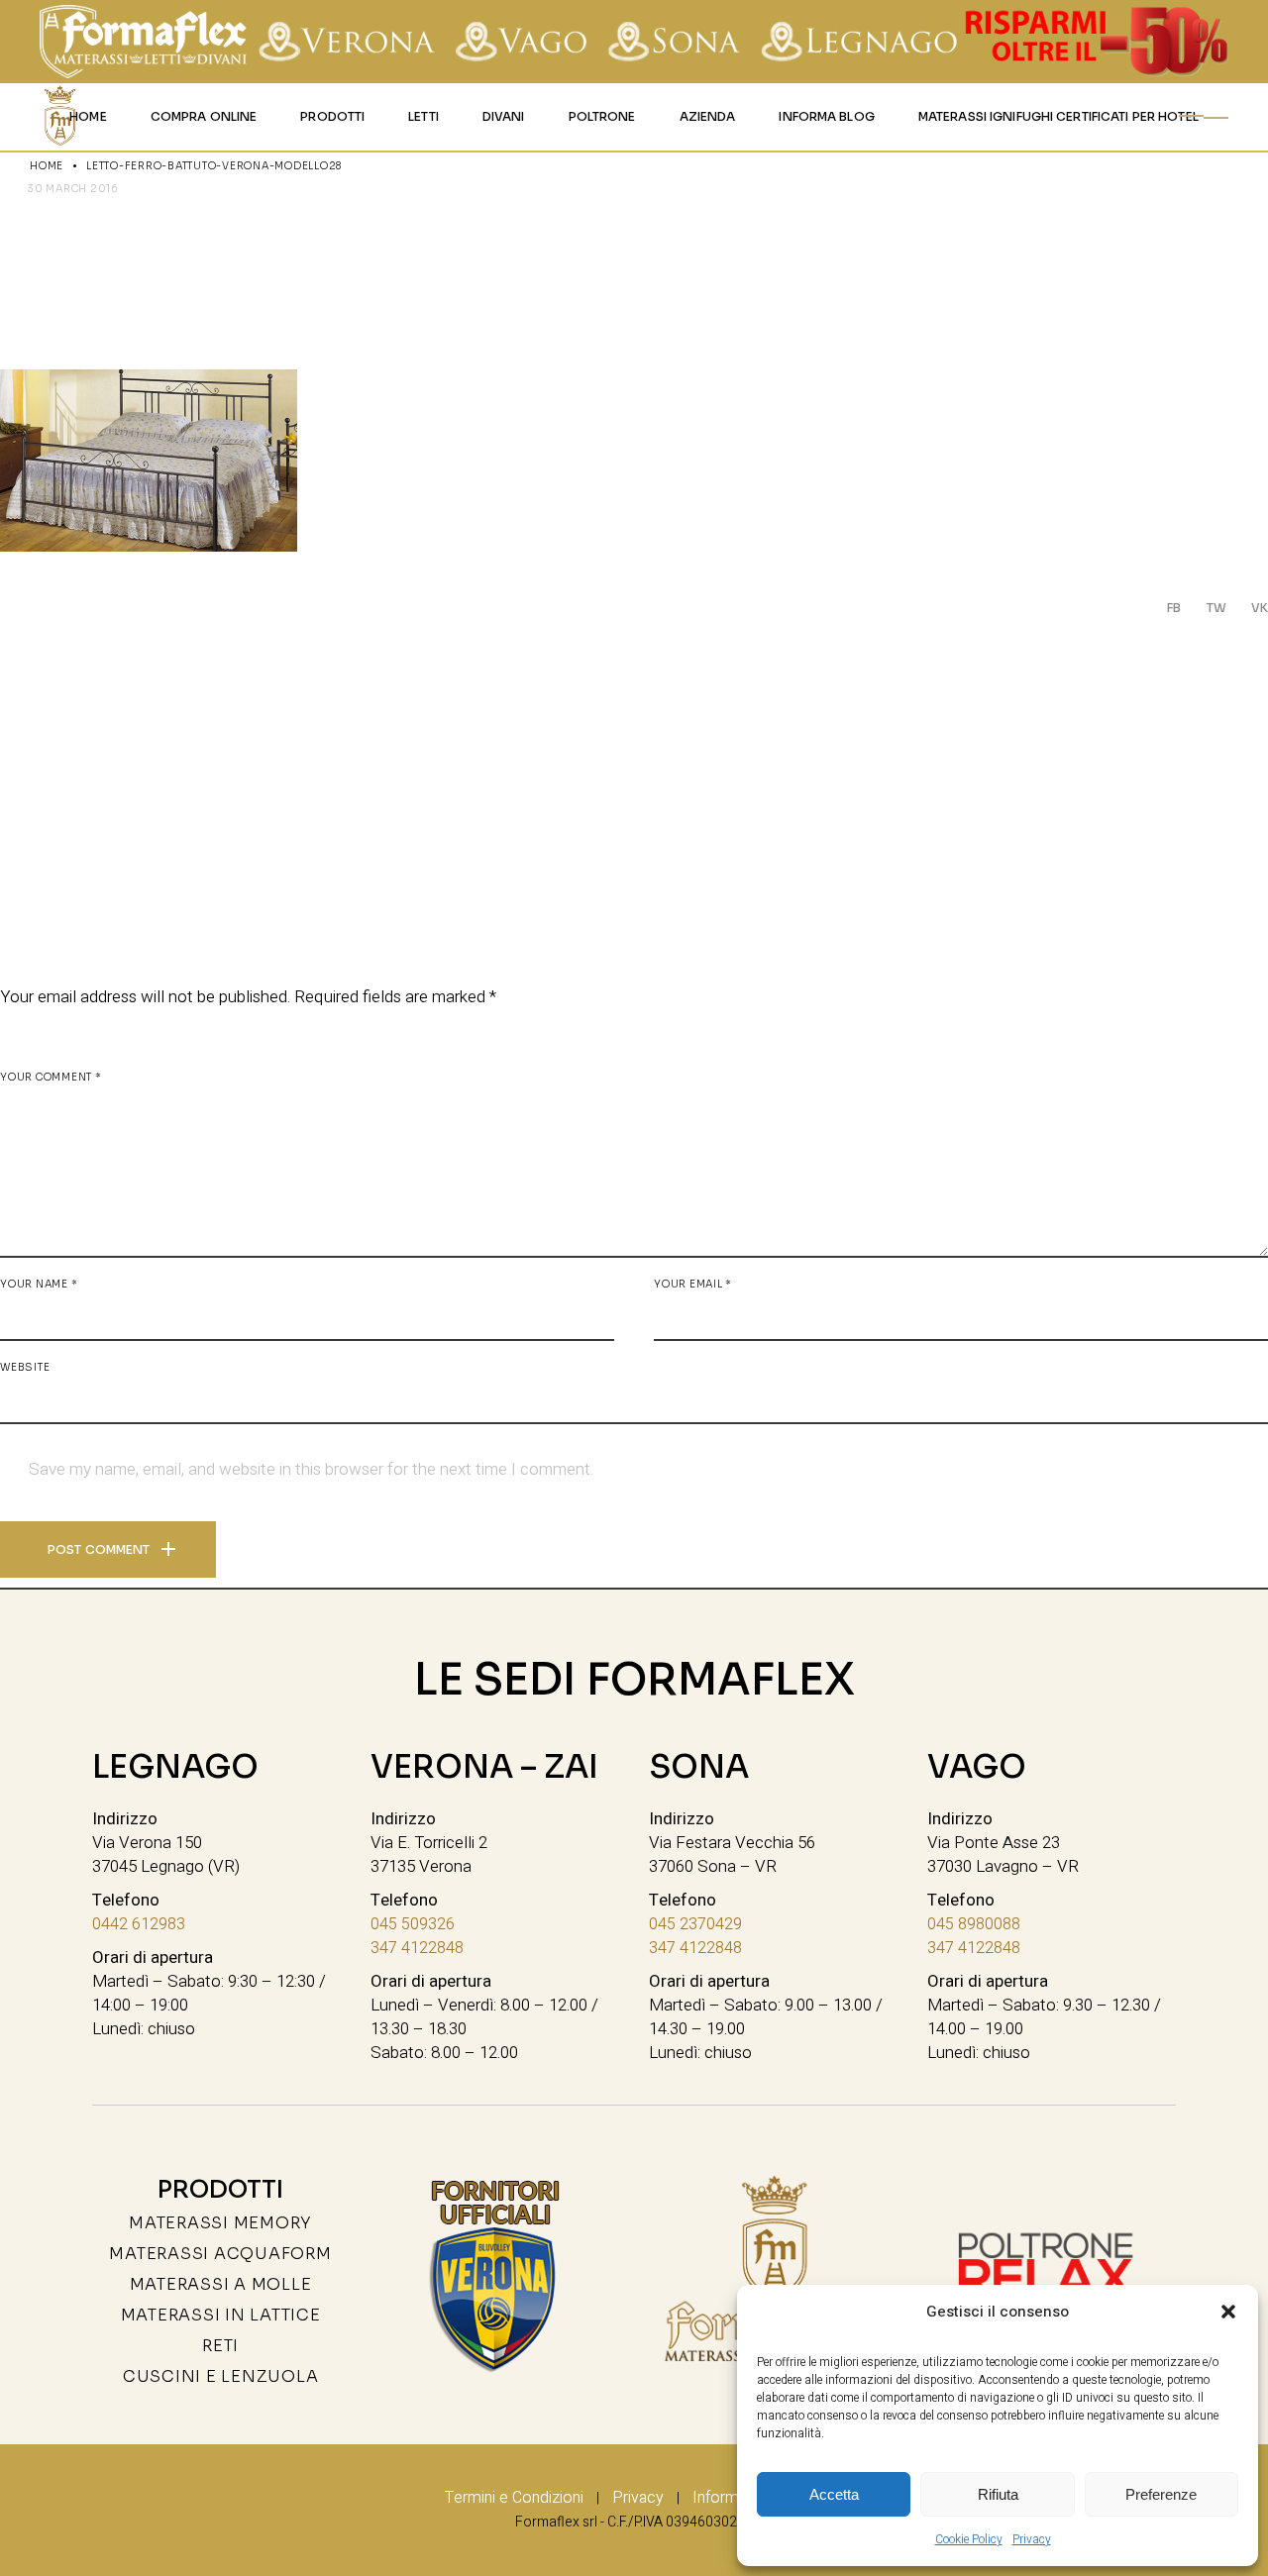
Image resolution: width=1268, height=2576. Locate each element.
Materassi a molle (221, 2284)
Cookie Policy (969, 2539)
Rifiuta (998, 2494)
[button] (1228, 2312)
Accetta (834, 2494)
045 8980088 (974, 1924)
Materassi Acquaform (220, 2254)
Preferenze (1161, 2494)
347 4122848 (417, 1948)
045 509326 (413, 1924)
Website (25, 1367)
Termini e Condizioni (514, 2498)
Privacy (1032, 2539)
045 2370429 (695, 1924)
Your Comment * (51, 1077)
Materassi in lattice (221, 2315)
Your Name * (39, 1284)
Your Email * (693, 1284)
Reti (220, 2346)
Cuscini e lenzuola (221, 2376)
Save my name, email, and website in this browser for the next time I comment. (311, 1470)
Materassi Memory (220, 2223)
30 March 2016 (73, 189)
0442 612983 (139, 1924)
